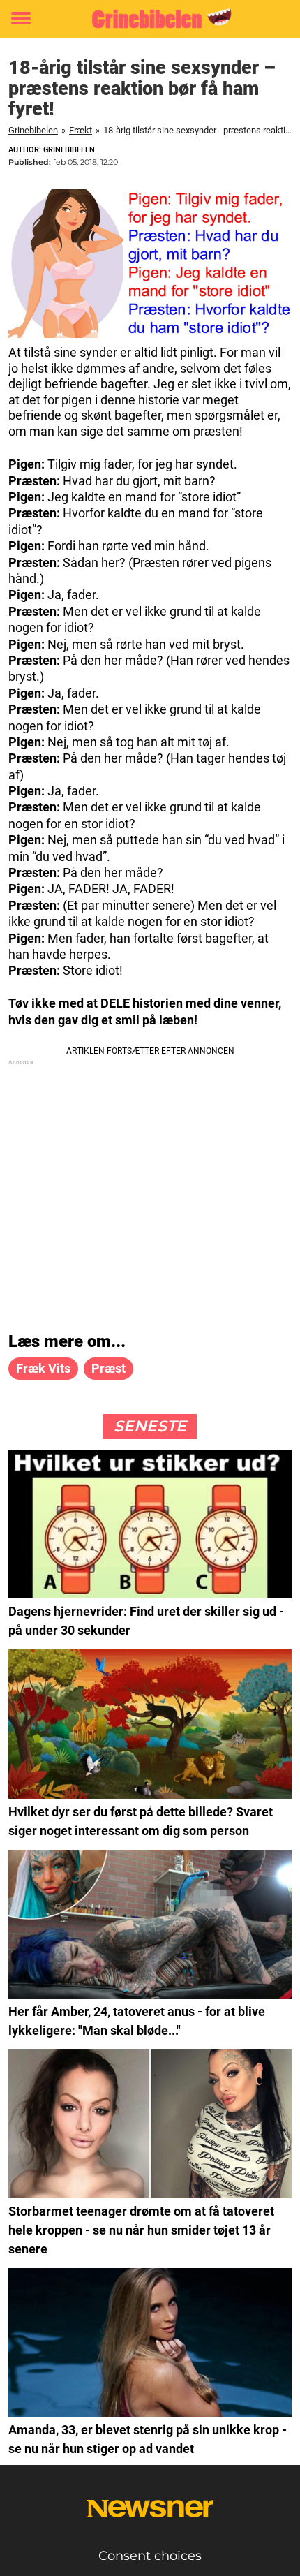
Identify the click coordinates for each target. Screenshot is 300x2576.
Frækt (81, 130)
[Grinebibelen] (150, 19)
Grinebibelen (33, 130)
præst (108, 1368)
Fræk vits (43, 1368)
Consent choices (150, 2556)
